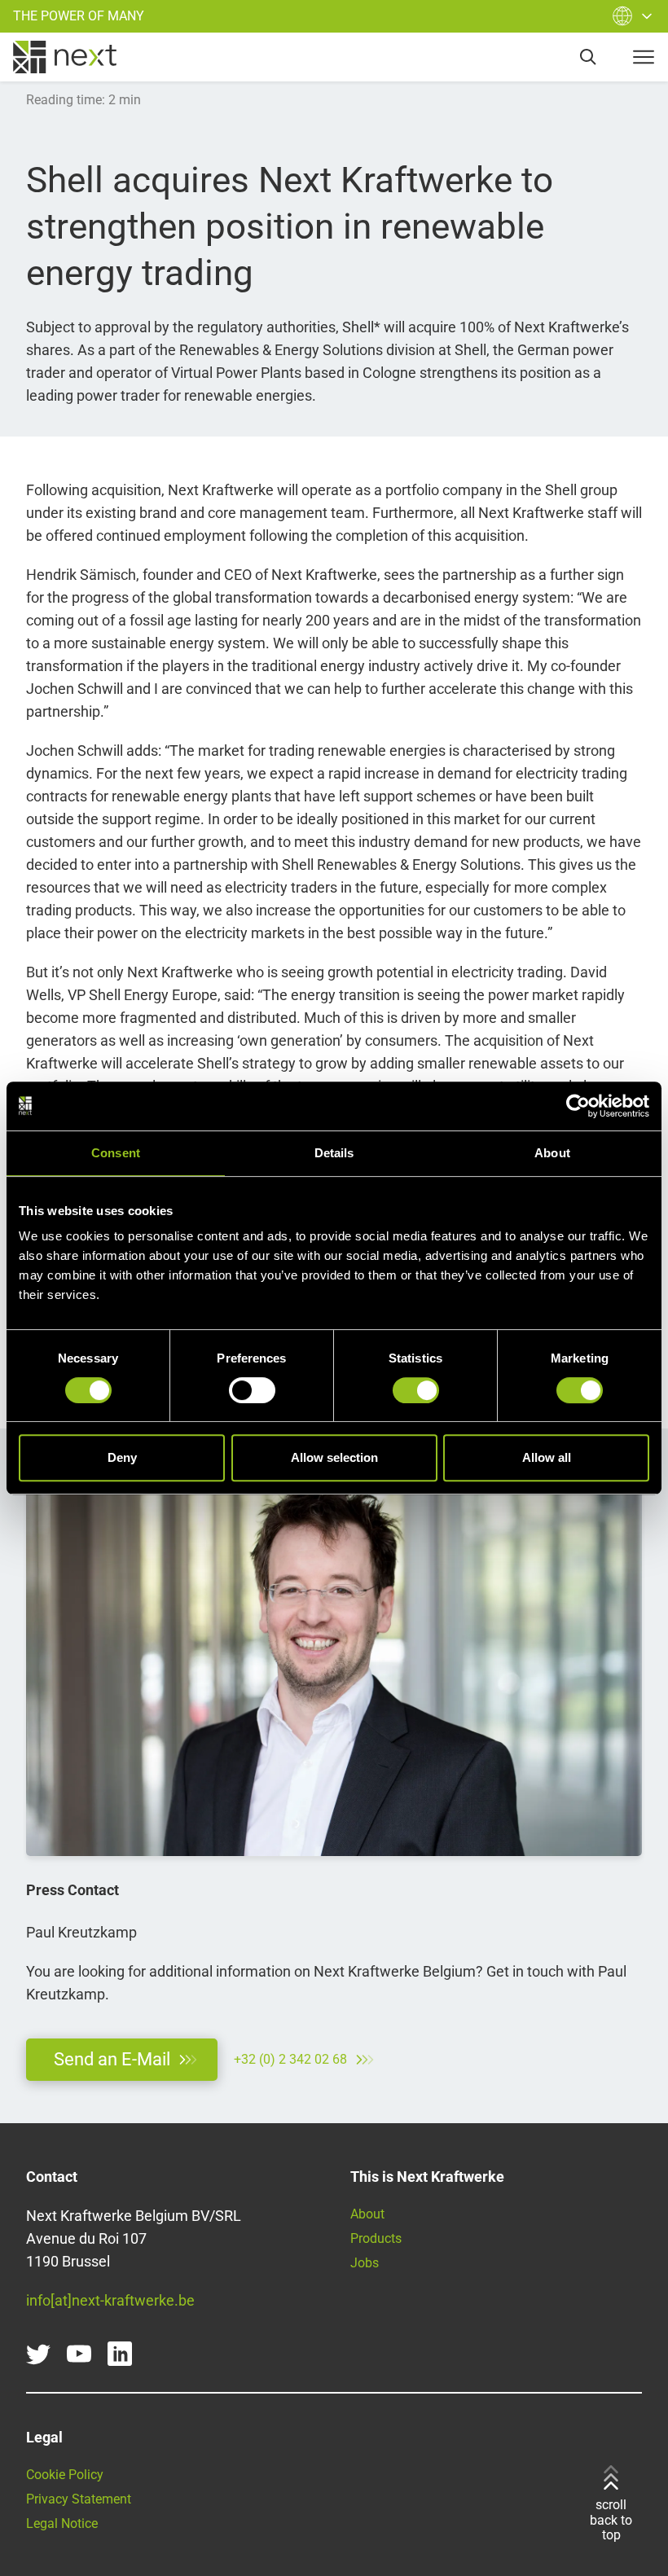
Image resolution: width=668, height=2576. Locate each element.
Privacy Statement (79, 2499)
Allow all (547, 1457)
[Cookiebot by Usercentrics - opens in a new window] (578, 1106)
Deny (122, 1457)
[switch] (252, 1390)
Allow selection (334, 1457)
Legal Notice (62, 2523)
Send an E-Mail (112, 2059)
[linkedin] (120, 2354)
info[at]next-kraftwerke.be (110, 2300)
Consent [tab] (116, 1153)
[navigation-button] (644, 57)
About (367, 2214)
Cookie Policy (65, 2475)
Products (376, 2238)
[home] (65, 57)
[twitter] (38, 2354)
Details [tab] (334, 1153)
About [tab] (552, 1153)
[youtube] (79, 2354)
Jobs (365, 2263)
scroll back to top (611, 2520)
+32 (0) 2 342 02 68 (290, 2059)
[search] (588, 57)
